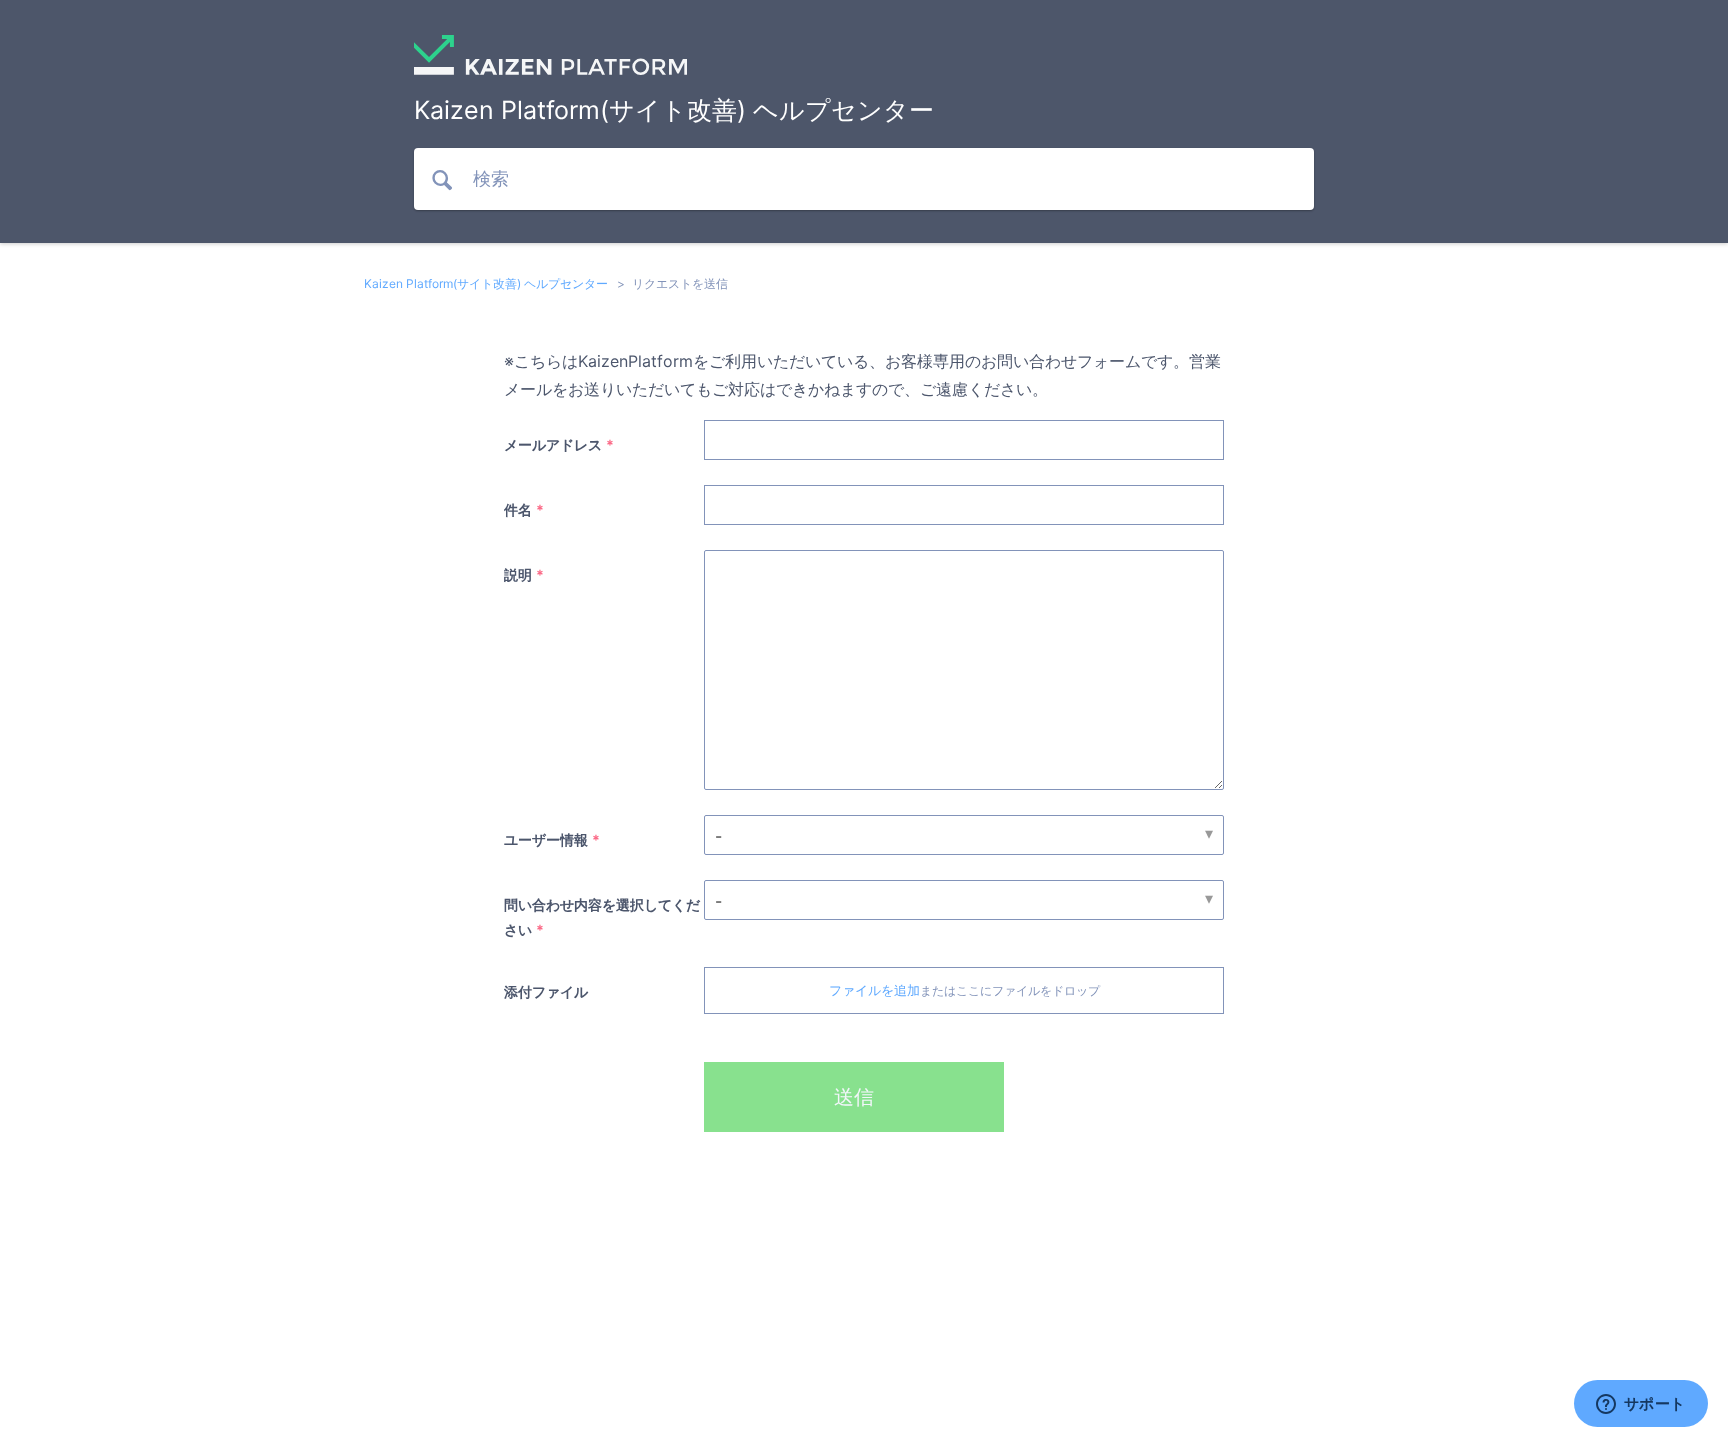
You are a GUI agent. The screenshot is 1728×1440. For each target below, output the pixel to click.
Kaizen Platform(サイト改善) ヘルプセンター (486, 283)
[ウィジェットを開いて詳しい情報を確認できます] (1640, 1405)
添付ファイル (546, 991)
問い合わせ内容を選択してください (602, 917)
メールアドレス (553, 444)
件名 (518, 509)
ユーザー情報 (546, 839)
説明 (518, 574)
